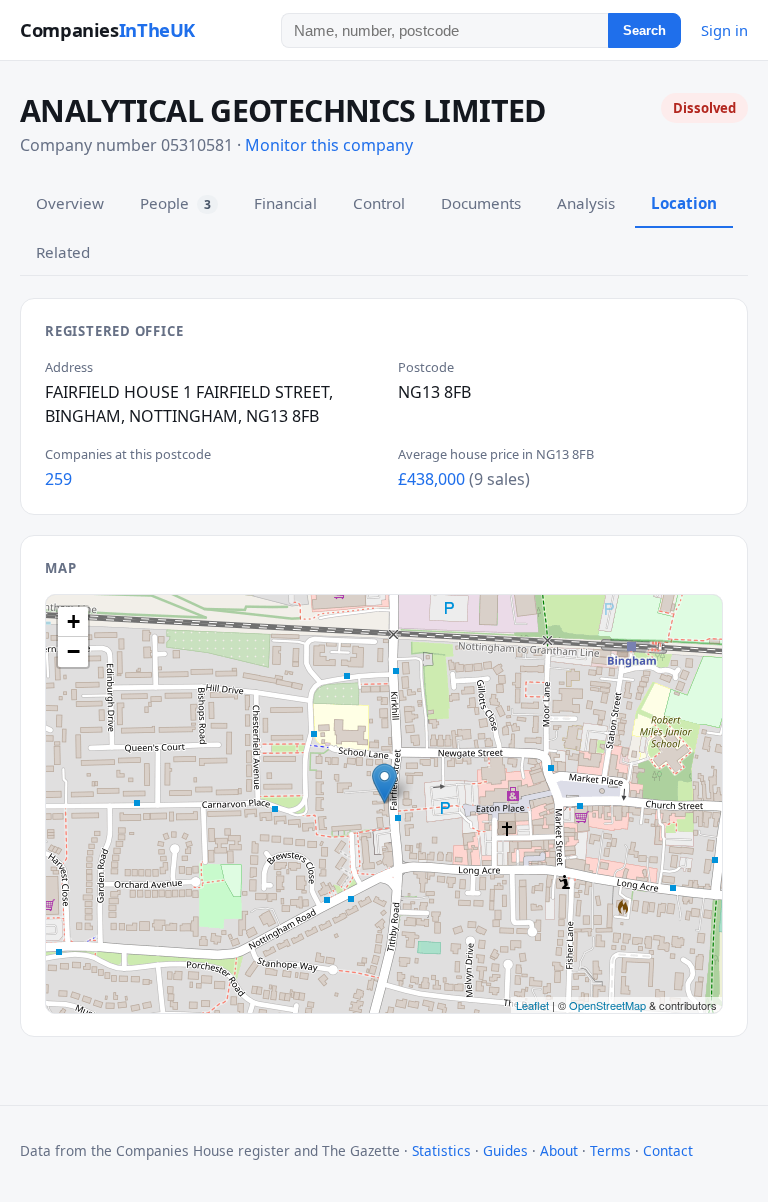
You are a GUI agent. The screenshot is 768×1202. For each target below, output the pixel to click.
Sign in (724, 30)
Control (379, 203)
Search (644, 30)
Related (63, 252)
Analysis (586, 203)
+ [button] (73, 621)
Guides (505, 1150)
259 (58, 479)
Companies (107, 29)
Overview (70, 203)
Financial (285, 203)
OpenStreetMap (607, 1005)
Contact (668, 1150)
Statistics (441, 1150)
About (559, 1150)
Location (684, 203)
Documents (481, 203)
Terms (610, 1150)
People (175, 203)
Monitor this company (329, 145)
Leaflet (532, 1005)
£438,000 (431, 479)
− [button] (73, 651)
